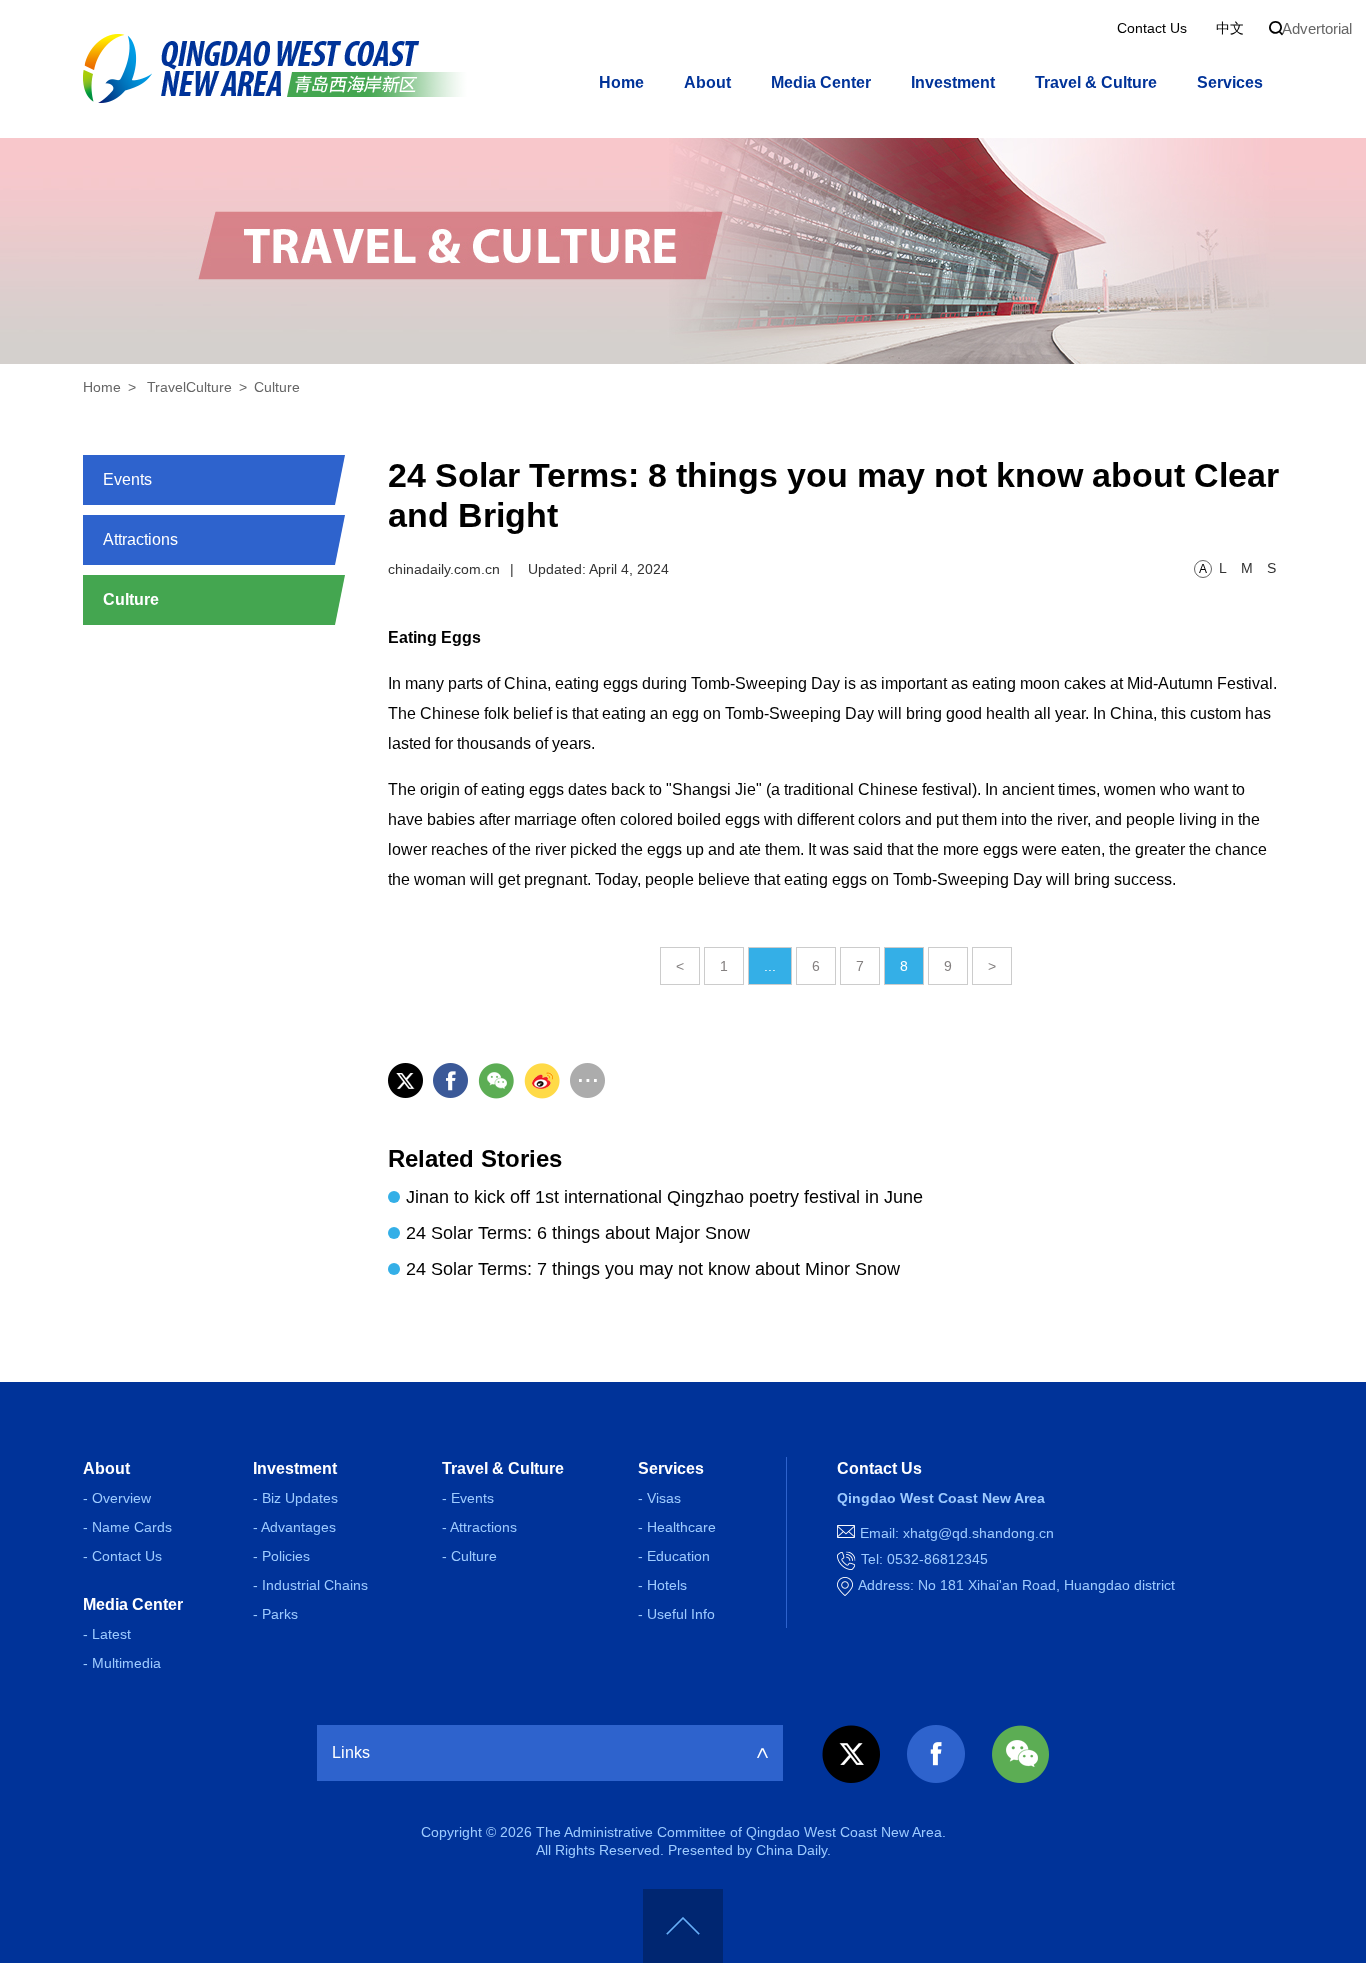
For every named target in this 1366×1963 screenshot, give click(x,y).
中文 (1230, 28)
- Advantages (294, 1527)
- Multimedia (122, 1663)
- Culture (469, 1556)
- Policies (281, 1556)
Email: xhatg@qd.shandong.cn (957, 1533)
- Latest (107, 1634)
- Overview (117, 1498)
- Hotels (662, 1585)
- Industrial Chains (310, 1585)
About (707, 82)
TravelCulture (189, 387)
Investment (953, 82)
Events (127, 479)
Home (621, 82)
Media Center (821, 82)
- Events (468, 1498)
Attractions (140, 539)
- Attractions (479, 1527)
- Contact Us (122, 1556)
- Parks (275, 1614)
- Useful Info (676, 1614)
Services (1230, 82)
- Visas (659, 1498)
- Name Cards (127, 1527)
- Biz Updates (295, 1498)
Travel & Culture (1096, 82)
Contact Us (1152, 28)
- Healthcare (677, 1527)
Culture (277, 387)
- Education (674, 1556)
